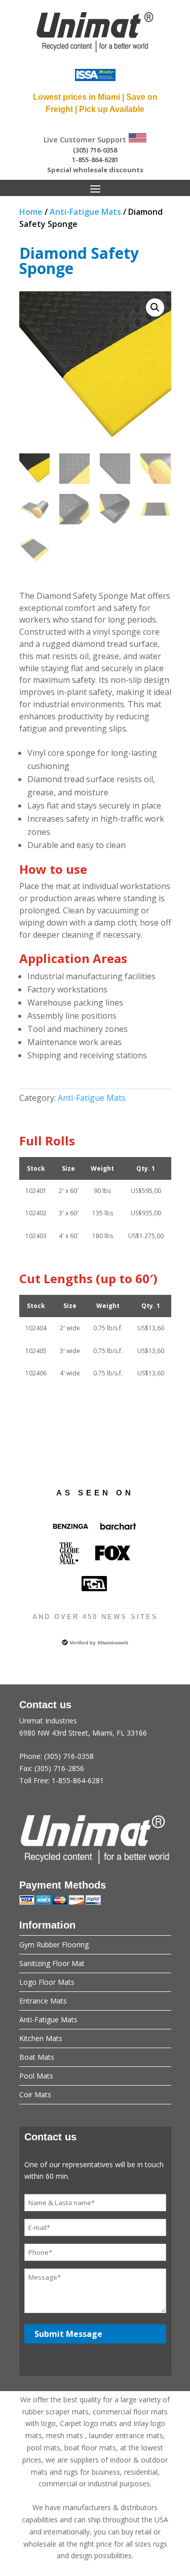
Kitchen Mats (41, 2038)
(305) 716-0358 (95, 150)
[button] (155, 307)
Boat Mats (37, 2057)
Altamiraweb (113, 1643)
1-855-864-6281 (95, 160)
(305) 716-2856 (59, 1768)
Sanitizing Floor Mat (52, 1963)
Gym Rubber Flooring (54, 1945)
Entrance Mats (43, 2001)
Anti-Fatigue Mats (85, 212)
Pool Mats (36, 2076)
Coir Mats (35, 2094)
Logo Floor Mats (47, 1982)
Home (31, 212)
